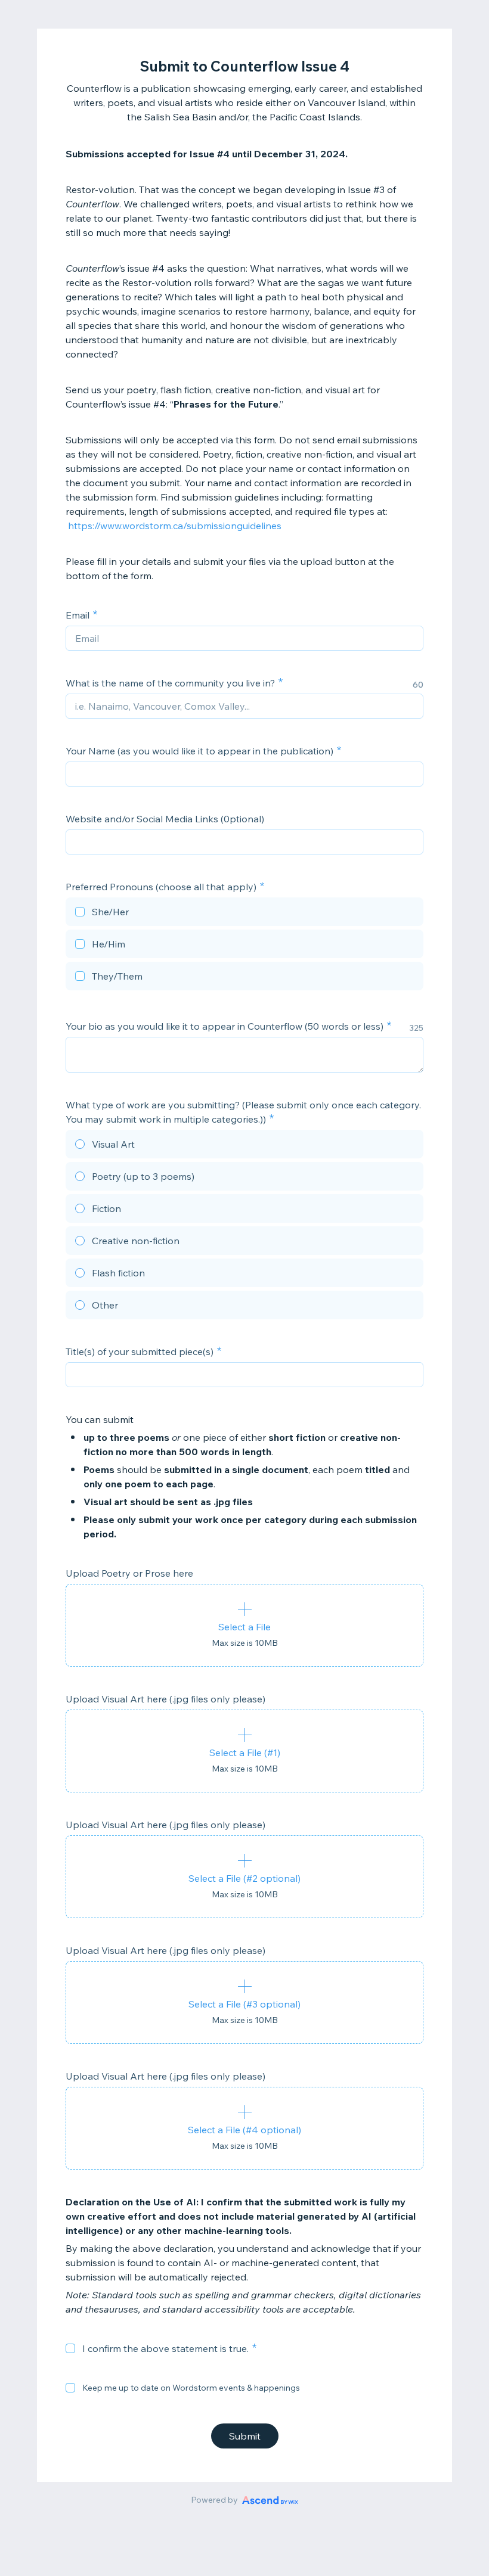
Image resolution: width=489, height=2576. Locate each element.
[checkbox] (244, 913)
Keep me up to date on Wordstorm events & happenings (191, 2388)
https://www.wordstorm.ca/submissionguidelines (175, 526)
